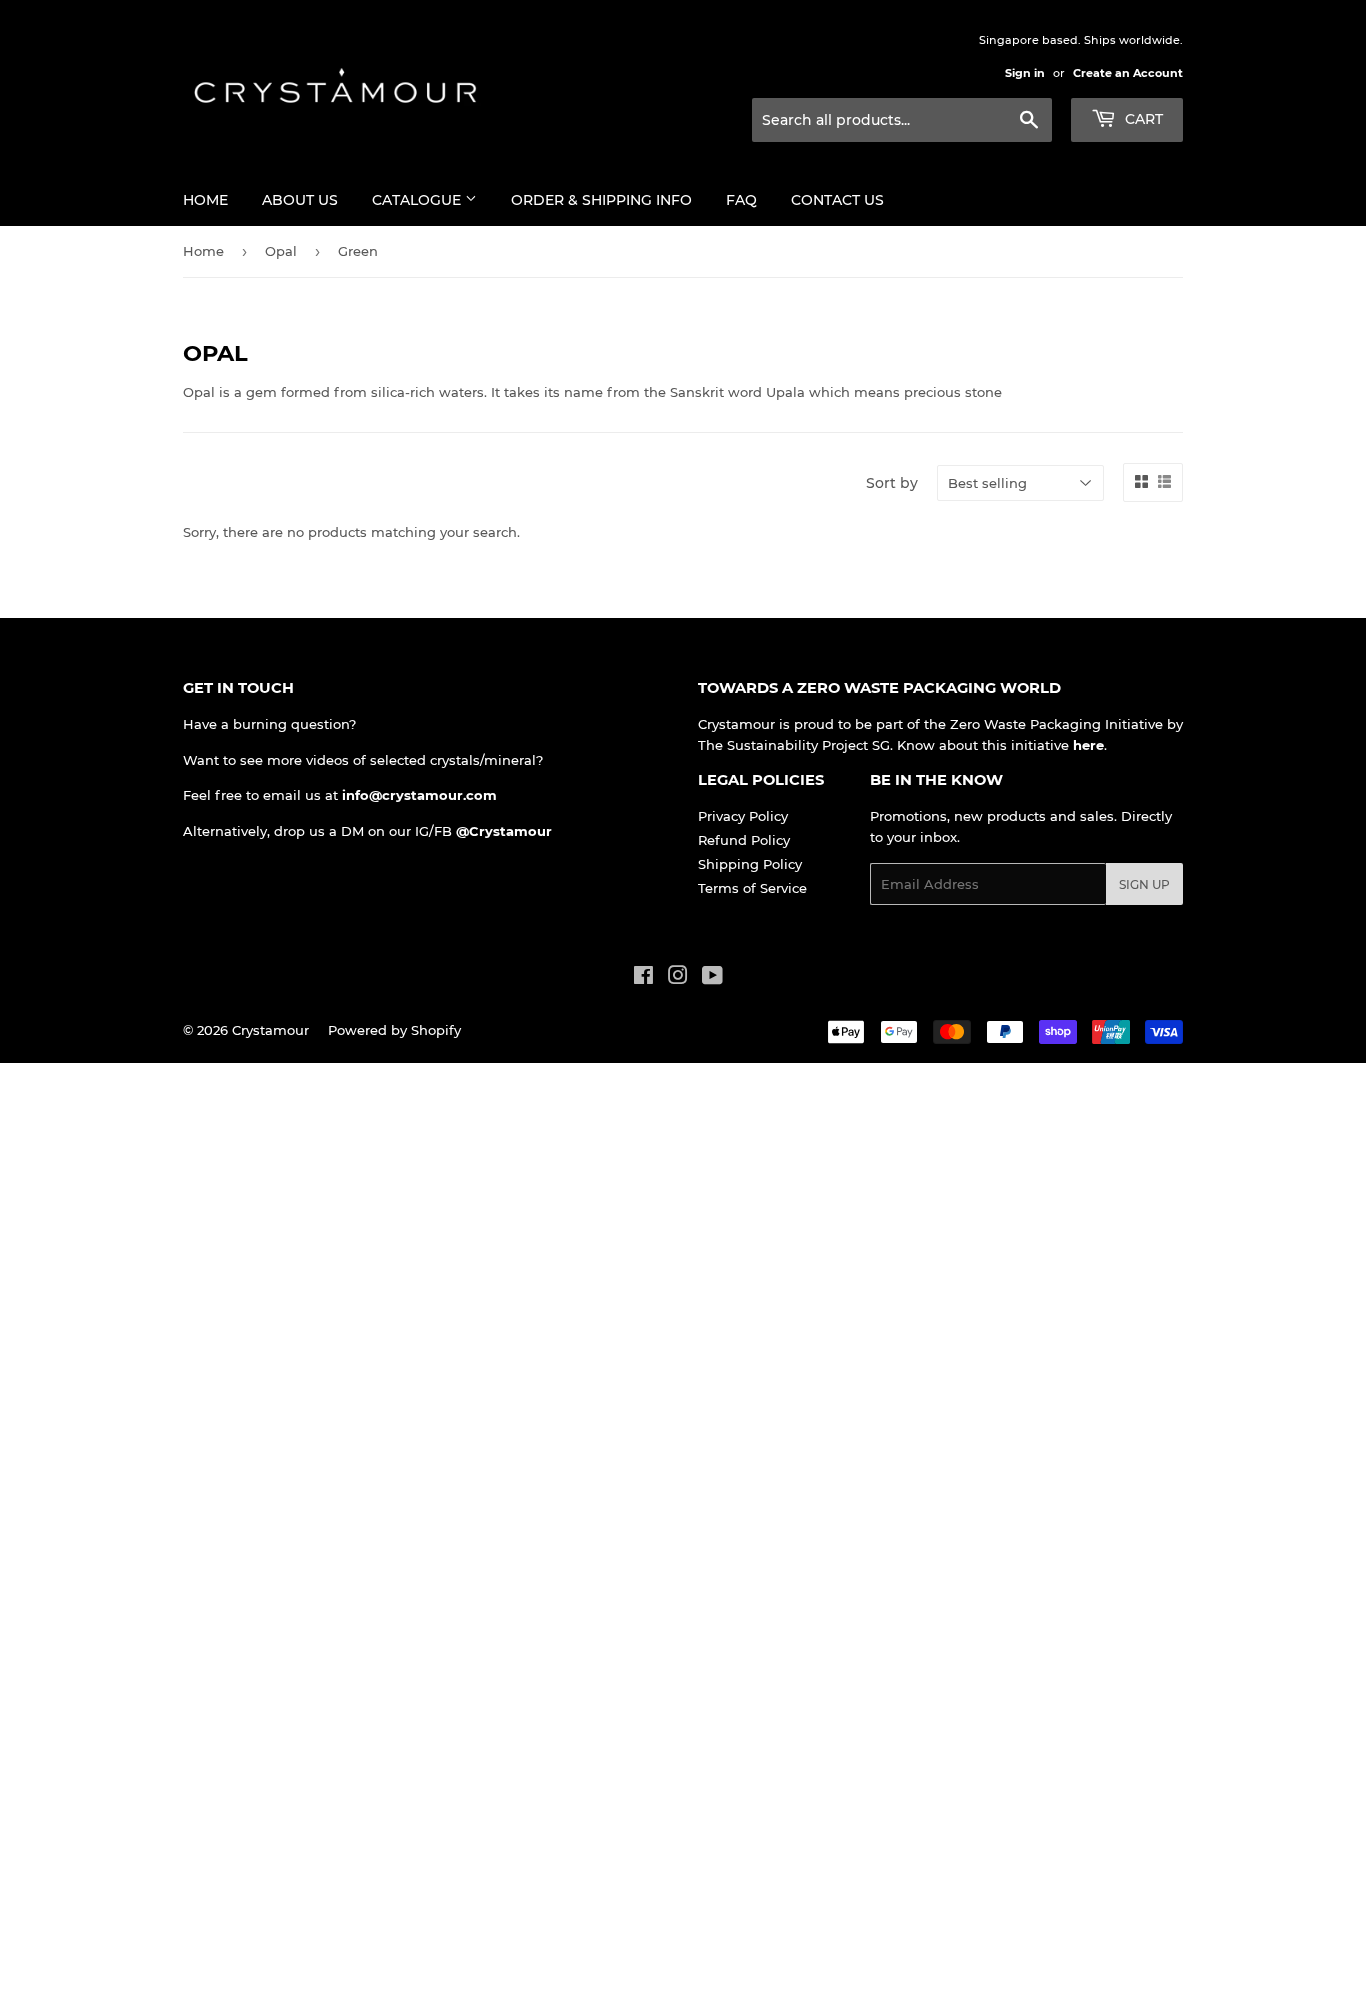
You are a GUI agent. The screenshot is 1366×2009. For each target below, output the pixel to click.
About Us (300, 200)
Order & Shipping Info (601, 200)
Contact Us (837, 200)
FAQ (741, 200)
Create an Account (1128, 73)
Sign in (1025, 73)
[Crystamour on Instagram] (678, 978)
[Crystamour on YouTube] (712, 978)
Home (205, 200)
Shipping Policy (750, 864)
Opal (281, 251)
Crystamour (270, 1030)
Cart (1142, 119)
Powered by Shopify (394, 1030)
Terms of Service (752, 888)
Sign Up (1144, 884)
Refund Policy (744, 840)
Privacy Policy (743, 816)
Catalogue (418, 200)
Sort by (892, 483)
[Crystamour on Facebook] (643, 978)
